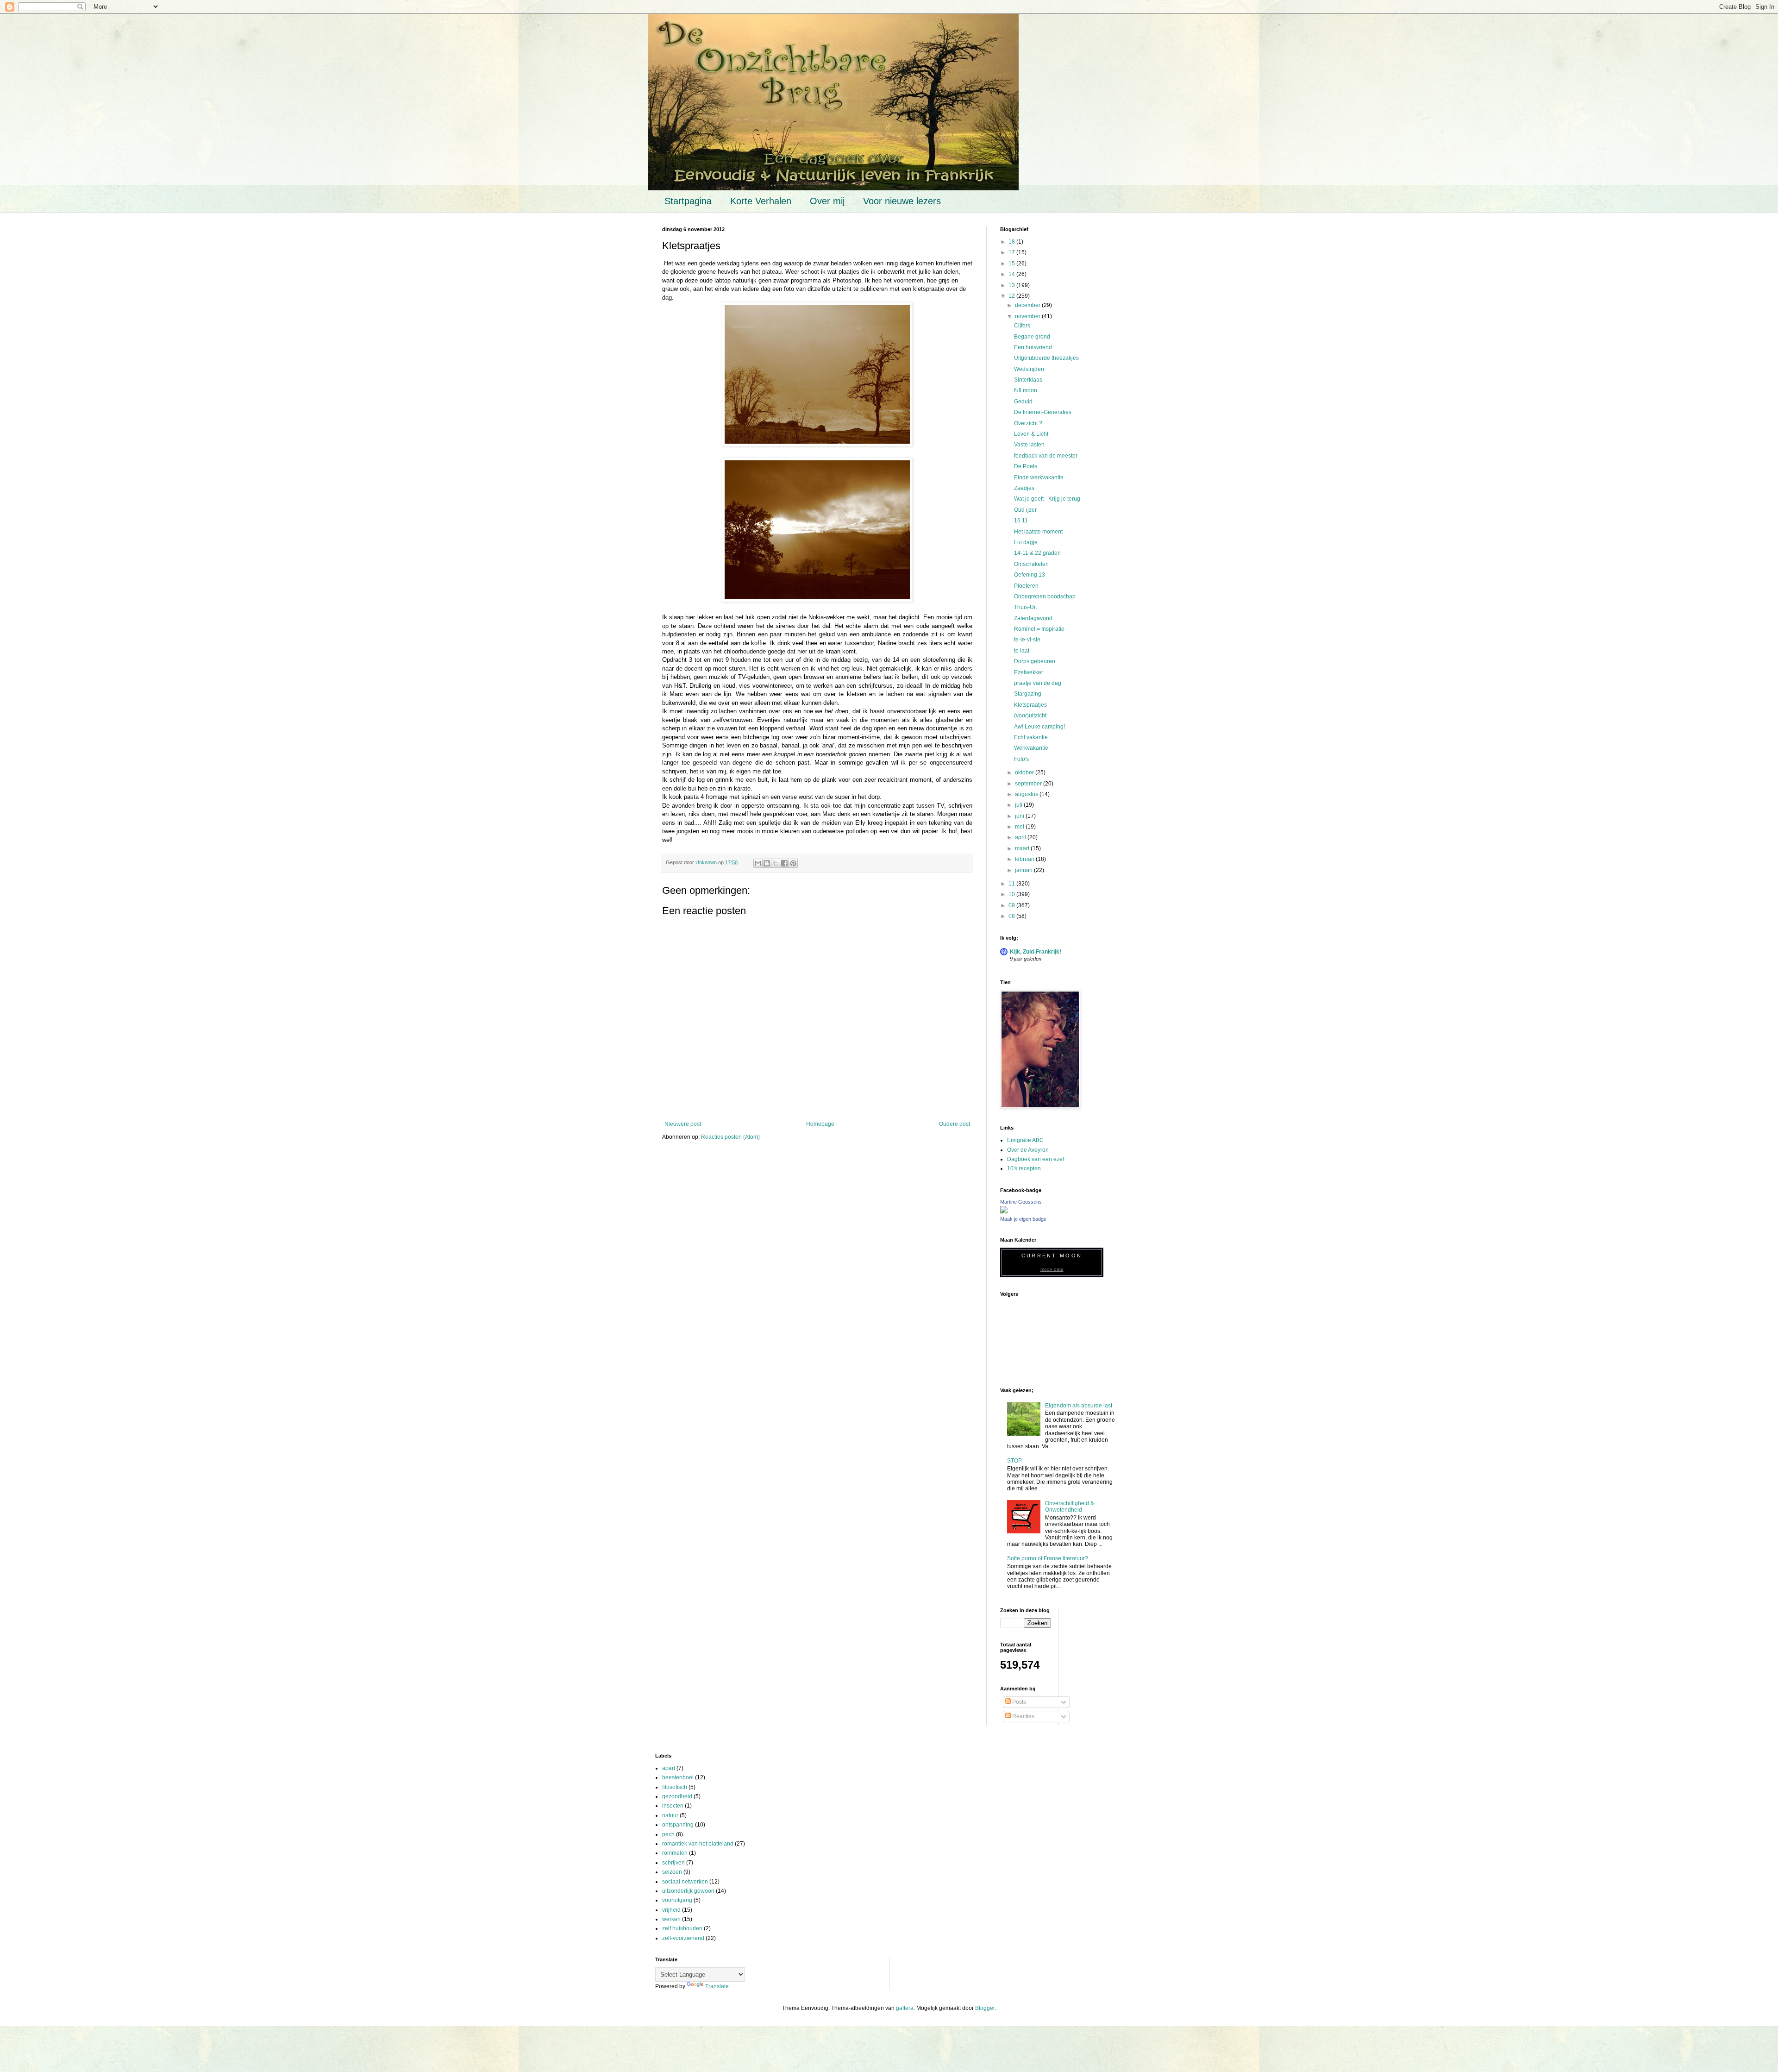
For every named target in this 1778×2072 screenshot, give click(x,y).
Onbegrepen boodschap (1045, 596)
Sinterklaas (1028, 380)
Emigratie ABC (1025, 1140)
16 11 (1021, 521)
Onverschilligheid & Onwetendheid (1070, 1507)
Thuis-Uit (1025, 607)
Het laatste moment (1038, 532)
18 (1012, 242)
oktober (1025, 772)
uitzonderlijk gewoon (688, 1891)
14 (1012, 274)
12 (1012, 296)
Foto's (1021, 759)
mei (1020, 827)
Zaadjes (1024, 488)
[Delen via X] (776, 863)
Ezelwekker (1029, 672)
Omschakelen (1031, 564)
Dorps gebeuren (1035, 661)
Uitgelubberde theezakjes (1046, 358)
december (1028, 305)
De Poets (1026, 466)
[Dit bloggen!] (767, 863)
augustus (1027, 794)
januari (1024, 870)
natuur (670, 1815)
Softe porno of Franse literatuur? (1048, 1558)
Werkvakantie (1031, 748)
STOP (1014, 1461)
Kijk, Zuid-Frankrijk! (1036, 952)
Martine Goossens (1021, 1202)
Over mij (827, 201)
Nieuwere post (683, 1124)
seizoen (672, 1872)
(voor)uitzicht (1030, 716)
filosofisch (675, 1787)
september (1029, 784)
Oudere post (955, 1124)
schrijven (673, 1863)
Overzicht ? (1028, 423)
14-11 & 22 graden (1037, 553)
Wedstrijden (1029, 369)
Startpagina (688, 201)
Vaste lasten (1029, 445)
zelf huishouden (682, 1928)
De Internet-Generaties (1043, 412)
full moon (1026, 390)
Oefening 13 (1030, 575)
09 (1012, 905)
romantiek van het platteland (698, 1844)
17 (1012, 252)
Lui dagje (1026, 542)
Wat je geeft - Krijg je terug (1047, 499)
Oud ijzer (1025, 510)
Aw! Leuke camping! (1039, 727)
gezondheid (677, 1796)
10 (1012, 894)
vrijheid (671, 1910)
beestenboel (678, 1777)
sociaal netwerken (685, 1882)
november (1028, 316)
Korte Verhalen (761, 201)
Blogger (985, 2008)
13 (1012, 285)
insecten (673, 1806)
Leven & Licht (1031, 434)
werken (671, 1919)
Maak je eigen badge (1023, 1219)
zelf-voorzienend (683, 1938)
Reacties (1023, 1716)
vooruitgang (677, 1900)
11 (1012, 884)
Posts (1018, 1702)
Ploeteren (1026, 586)
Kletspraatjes (1030, 705)
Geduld (1023, 402)
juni (1020, 816)
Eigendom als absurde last (1079, 1406)
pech (668, 1834)
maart (1023, 848)
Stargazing (1028, 694)
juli (1019, 805)
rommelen (675, 1853)
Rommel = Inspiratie (1039, 629)
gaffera (905, 2008)
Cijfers (1022, 326)
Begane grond (1032, 337)
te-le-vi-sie (1027, 640)
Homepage (820, 1124)
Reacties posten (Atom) (730, 1137)
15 (1012, 264)
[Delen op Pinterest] (793, 863)
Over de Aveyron (1028, 1150)
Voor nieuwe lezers (902, 201)
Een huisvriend (1033, 347)
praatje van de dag (1038, 683)
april (1021, 837)
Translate (717, 1986)
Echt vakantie (1031, 737)
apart (669, 1768)
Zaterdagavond (1033, 618)
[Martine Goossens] (1004, 1212)
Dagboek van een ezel (1036, 1159)
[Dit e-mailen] (758, 863)
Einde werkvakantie (1039, 477)
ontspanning (678, 1825)
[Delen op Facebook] (784, 863)
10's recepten (1024, 1168)
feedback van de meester (1046, 456)
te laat (1022, 651)
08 (1012, 916)
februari (1025, 859)
